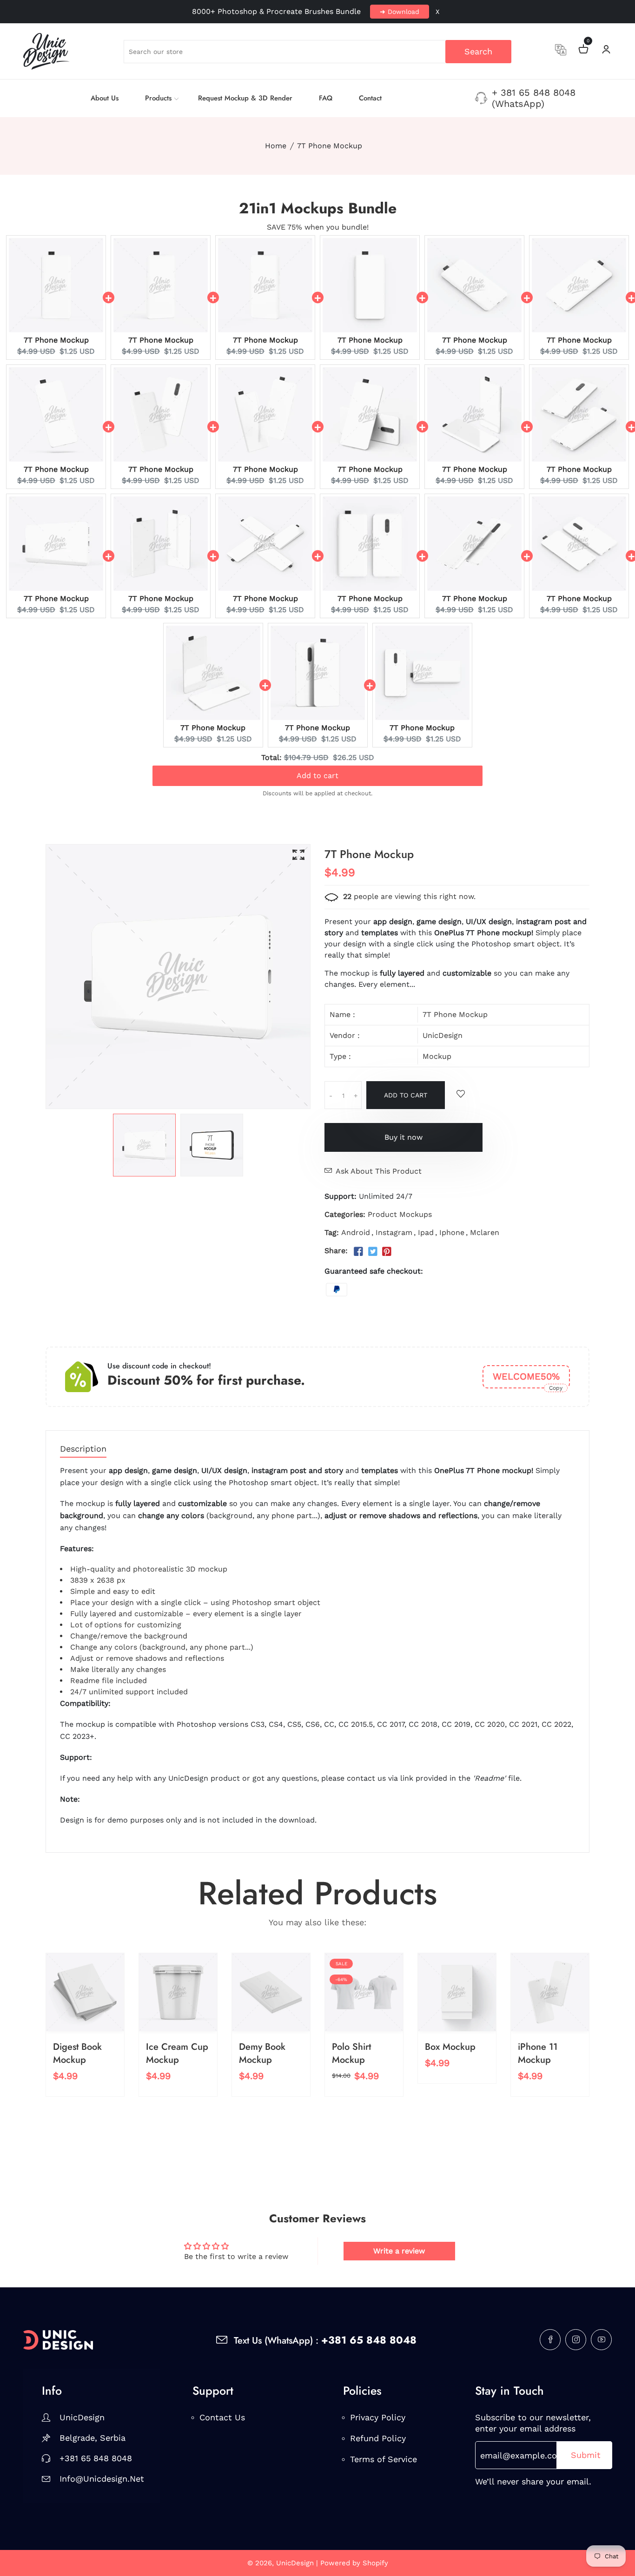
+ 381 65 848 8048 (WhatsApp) (534, 98)
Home (276, 146)
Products (158, 98)
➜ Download (400, 12)
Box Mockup (450, 2047)
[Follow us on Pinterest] (387, 1252)
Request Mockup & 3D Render (245, 98)
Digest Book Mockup (77, 2053)
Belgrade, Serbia (93, 2438)
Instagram (394, 1232)
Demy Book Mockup (262, 2053)
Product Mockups (400, 1214)
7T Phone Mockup (56, 340)
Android (356, 1232)
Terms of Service (384, 2459)
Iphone (452, 1232)
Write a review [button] (399, 2251)
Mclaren (485, 1232)
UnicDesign (443, 1035)
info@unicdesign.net (100, 2479)
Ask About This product (379, 1171)
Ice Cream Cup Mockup (177, 2053)
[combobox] (317, 52)
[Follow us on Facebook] (358, 1252)
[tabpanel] (144, 1145)
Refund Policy (378, 2438)
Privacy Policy (378, 2417)
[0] (583, 50)
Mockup (437, 1056)
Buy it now (403, 1137)
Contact (370, 98)
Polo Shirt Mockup (351, 2053)
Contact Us (222, 2417)
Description (83, 1449)
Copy (556, 1388)
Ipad (426, 1232)
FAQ (326, 98)
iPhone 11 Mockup (538, 2053)
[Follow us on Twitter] (372, 1252)
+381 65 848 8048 (96, 2458)
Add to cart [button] (317, 769)
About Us (105, 98)
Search (478, 51)
